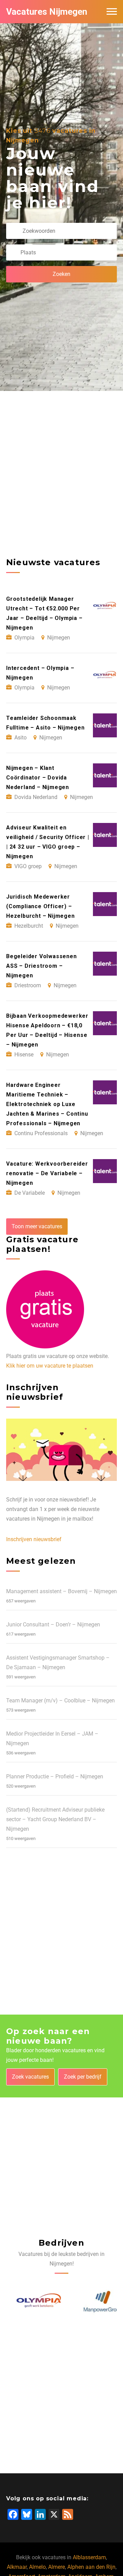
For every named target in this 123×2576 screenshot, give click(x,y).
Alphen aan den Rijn (91, 2567)
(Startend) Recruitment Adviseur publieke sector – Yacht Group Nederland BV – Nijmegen (55, 1819)
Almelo (37, 2567)
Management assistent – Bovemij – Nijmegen (61, 1591)
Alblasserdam (89, 2557)
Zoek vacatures (30, 2077)
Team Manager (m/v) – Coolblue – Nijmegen (60, 1701)
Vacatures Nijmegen (47, 12)
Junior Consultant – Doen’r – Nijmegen (53, 1625)
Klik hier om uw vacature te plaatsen (50, 1366)
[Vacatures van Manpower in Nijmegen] (93, 2302)
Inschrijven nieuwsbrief (34, 1539)
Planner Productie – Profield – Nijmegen (55, 1776)
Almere (57, 2567)
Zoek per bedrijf (83, 2077)
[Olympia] (30, 2302)
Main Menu (112, 12)
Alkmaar (17, 2567)
